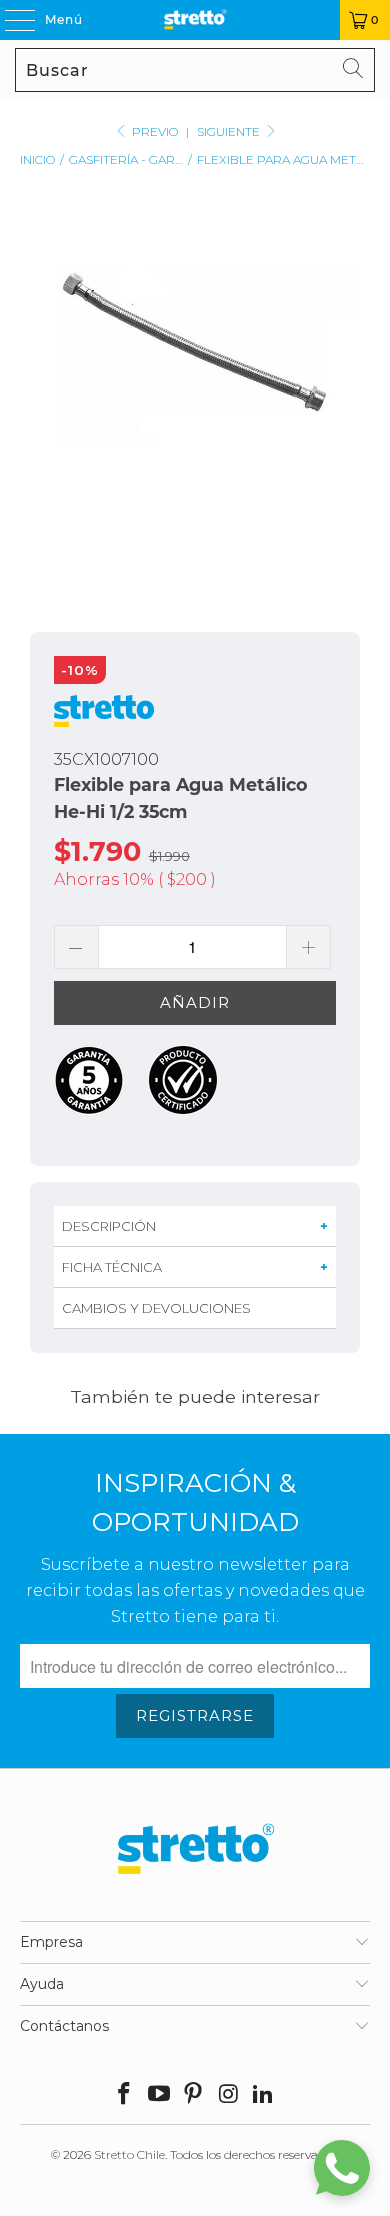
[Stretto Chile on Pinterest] (194, 2095)
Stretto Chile (129, 2154)
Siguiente (230, 131)
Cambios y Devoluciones (156, 1308)
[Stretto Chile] (195, 20)
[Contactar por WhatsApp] (342, 2168)
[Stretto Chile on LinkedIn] (264, 2095)
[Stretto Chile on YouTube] (159, 2095)
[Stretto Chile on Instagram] (229, 2095)
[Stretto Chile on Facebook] (125, 2095)
